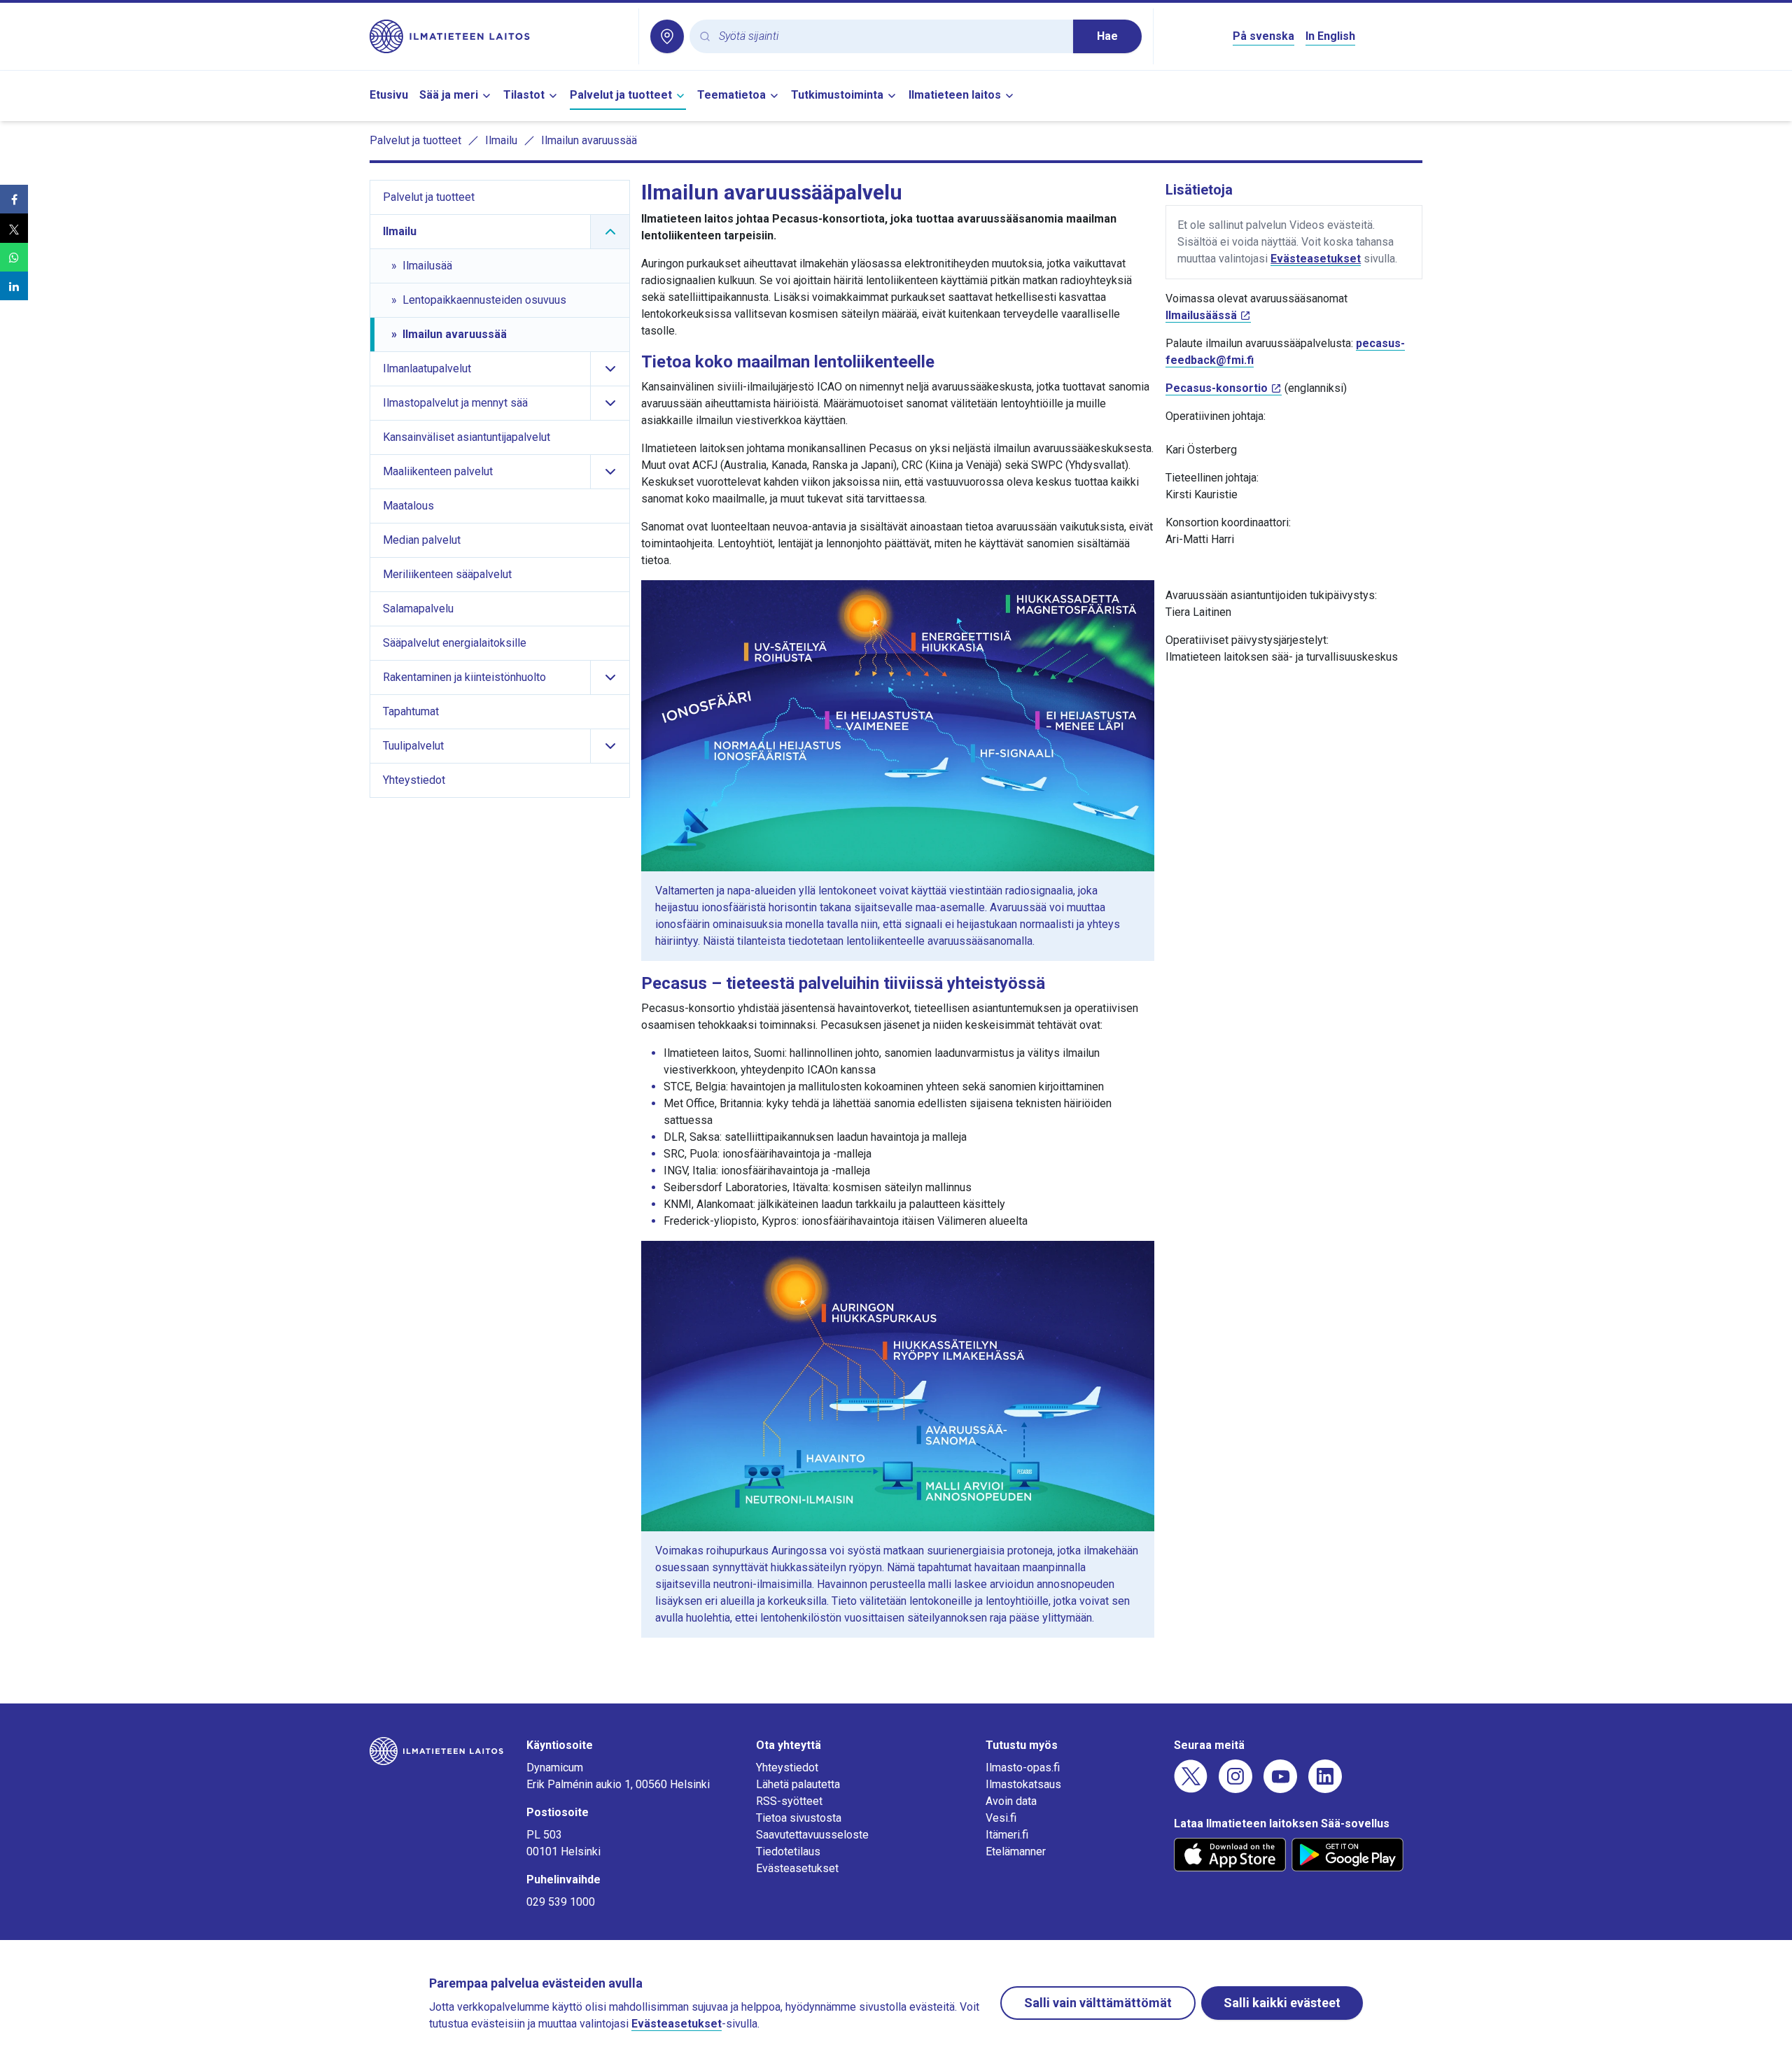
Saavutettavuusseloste (812, 1835)
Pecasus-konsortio (1217, 388)
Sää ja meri (449, 95)
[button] (14, 199)
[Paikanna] (667, 36)
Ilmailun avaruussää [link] (589, 140)
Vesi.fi (1001, 1818)
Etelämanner (1016, 1851)
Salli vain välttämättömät (1098, 2003)
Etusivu (389, 95)
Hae (1107, 36)
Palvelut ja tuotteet (621, 95)
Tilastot (524, 95)
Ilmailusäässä (1201, 315)
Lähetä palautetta (798, 1784)
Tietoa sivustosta (799, 1818)
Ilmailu (501, 140)
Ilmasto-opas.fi (1023, 1768)
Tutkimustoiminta (837, 95)
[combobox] (890, 37)
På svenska (1263, 36)
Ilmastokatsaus (1023, 1784)
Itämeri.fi (1007, 1835)
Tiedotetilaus (788, 1851)
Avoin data (1011, 1801)
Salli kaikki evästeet (1282, 2003)
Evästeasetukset (1316, 259)
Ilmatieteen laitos (955, 95)
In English (1330, 36)
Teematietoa (731, 95)
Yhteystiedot (787, 1768)
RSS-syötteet (789, 1801)
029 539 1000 (561, 1902)
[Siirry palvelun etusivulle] (498, 36)
